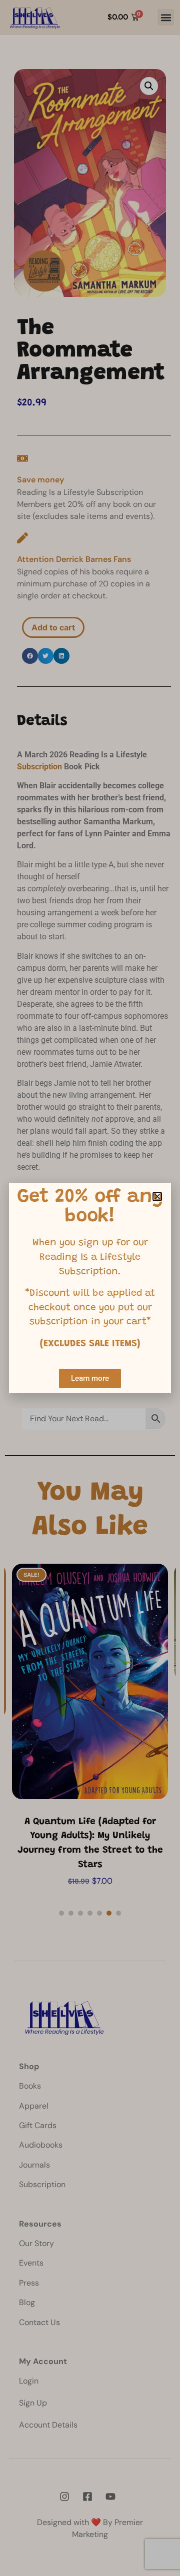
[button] (157, 1197)
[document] (90, 1288)
